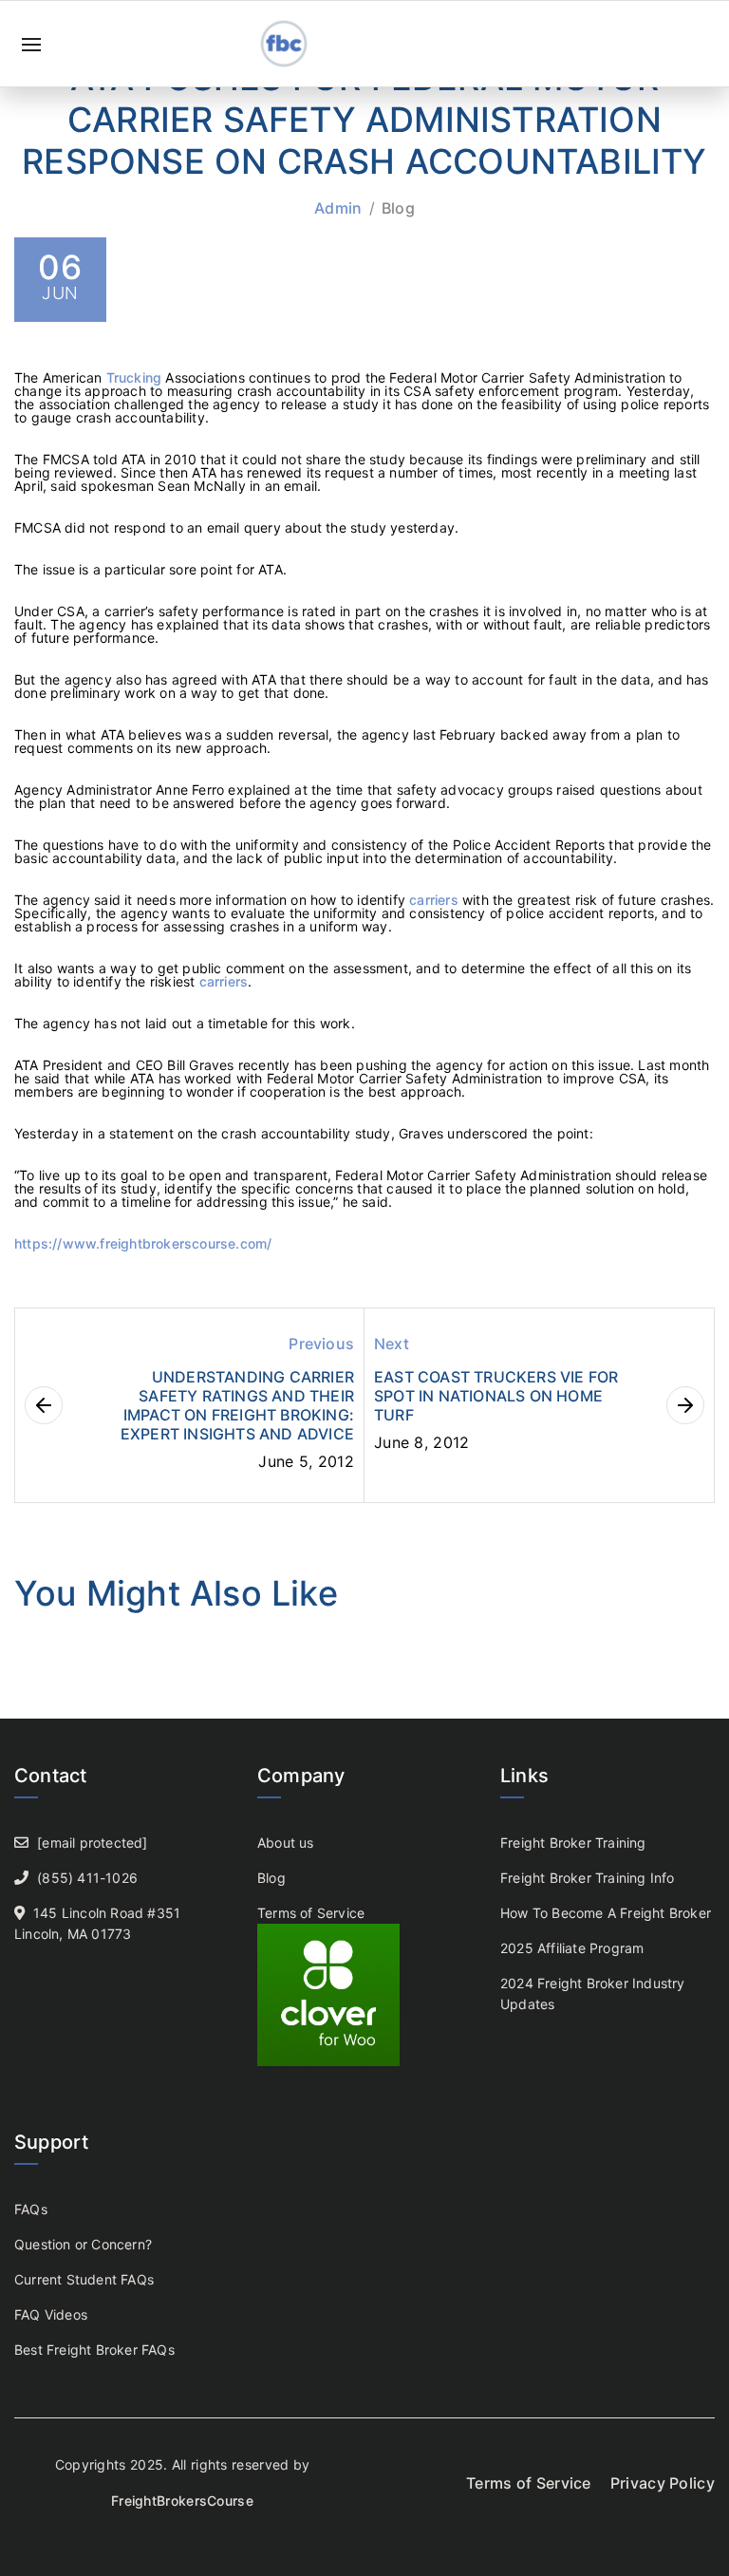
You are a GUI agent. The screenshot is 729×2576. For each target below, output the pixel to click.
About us (286, 1843)
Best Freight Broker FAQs (94, 2350)
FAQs (31, 2209)
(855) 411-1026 (87, 1878)
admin (338, 208)
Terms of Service (311, 1913)
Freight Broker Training (573, 1843)
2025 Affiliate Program (572, 1948)
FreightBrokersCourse (182, 2501)
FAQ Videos (51, 2314)
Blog (398, 208)
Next (392, 1344)
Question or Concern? (83, 2244)
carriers (436, 900)
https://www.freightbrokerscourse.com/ (143, 1243)
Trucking (136, 377)
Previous (321, 1344)
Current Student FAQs (84, 2279)
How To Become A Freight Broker (606, 1913)
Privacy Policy (663, 2483)
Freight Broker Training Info (588, 1878)
